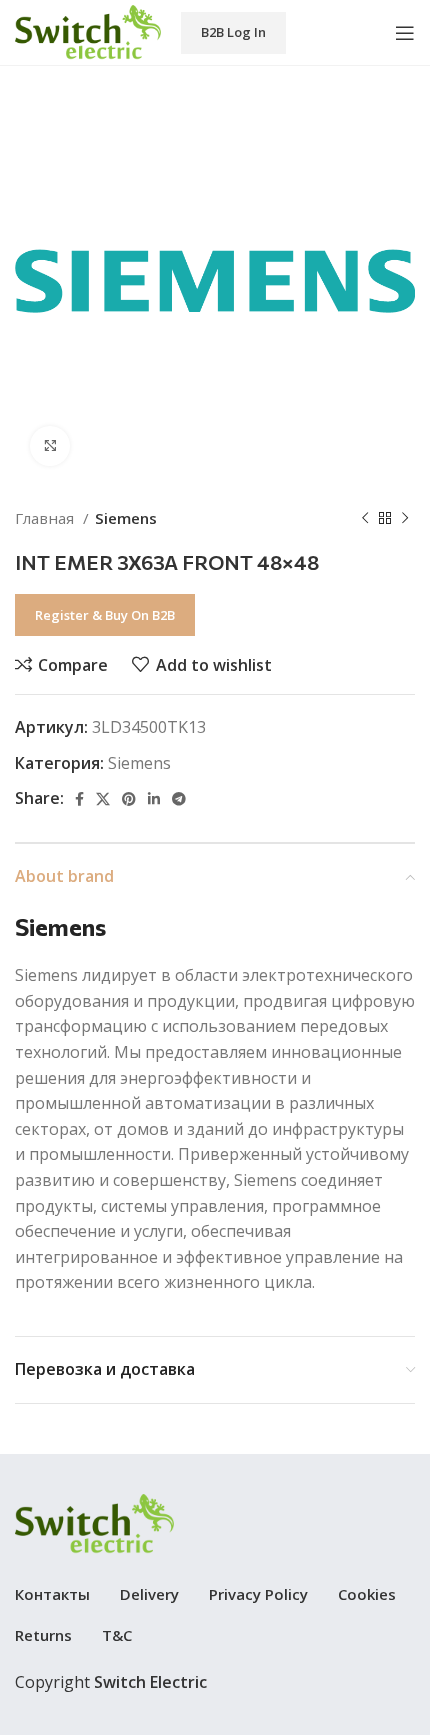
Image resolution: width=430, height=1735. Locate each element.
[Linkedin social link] (154, 799)
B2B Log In (233, 32)
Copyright (111, 1682)
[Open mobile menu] (405, 33)
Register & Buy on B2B (105, 615)
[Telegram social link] (179, 799)
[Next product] (405, 518)
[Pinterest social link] (129, 799)
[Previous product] (365, 518)
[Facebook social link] (79, 799)
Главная (46, 518)
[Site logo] (88, 31)
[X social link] (103, 799)
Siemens (126, 518)
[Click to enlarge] (50, 446)
